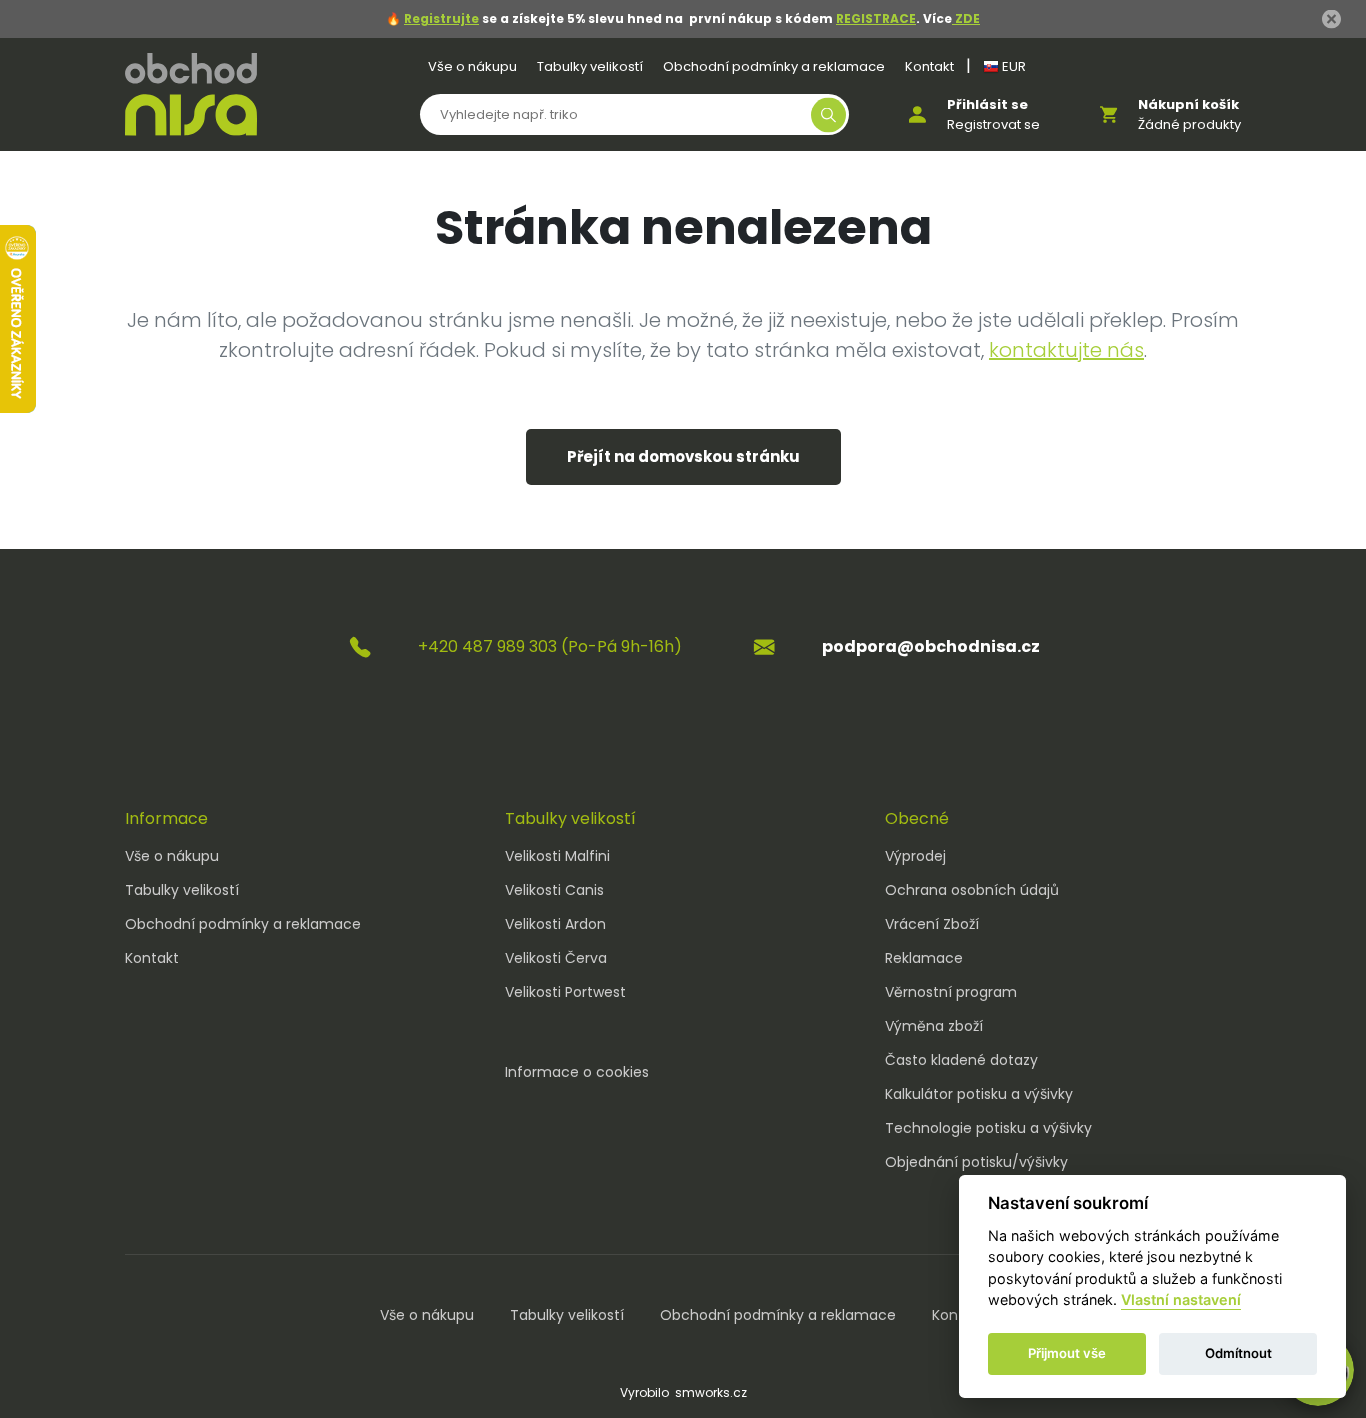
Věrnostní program (951, 992)
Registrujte (441, 18)
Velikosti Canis (554, 890)
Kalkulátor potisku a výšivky (979, 1094)
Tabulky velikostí (590, 66)
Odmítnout (1238, 1354)
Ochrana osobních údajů (972, 890)
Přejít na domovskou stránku (683, 456)
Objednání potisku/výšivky (976, 1162)
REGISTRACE (876, 18)
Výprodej (915, 856)
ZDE (966, 18)
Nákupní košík (1188, 104)
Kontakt (929, 66)
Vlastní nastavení (1181, 1300)
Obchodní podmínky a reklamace (774, 66)
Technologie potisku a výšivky (988, 1128)
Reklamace (924, 958)
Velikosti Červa (556, 958)
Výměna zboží (934, 1026)
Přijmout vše (1067, 1354)
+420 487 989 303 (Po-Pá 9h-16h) (550, 646)
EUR (1012, 66)
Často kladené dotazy (961, 1060)
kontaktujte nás (1066, 350)
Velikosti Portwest (565, 992)
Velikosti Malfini (557, 856)
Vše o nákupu (472, 66)
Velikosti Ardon (555, 924)
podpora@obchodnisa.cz (931, 646)
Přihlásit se (987, 104)
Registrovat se (993, 124)
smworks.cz (711, 1392)
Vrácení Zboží (932, 924)
